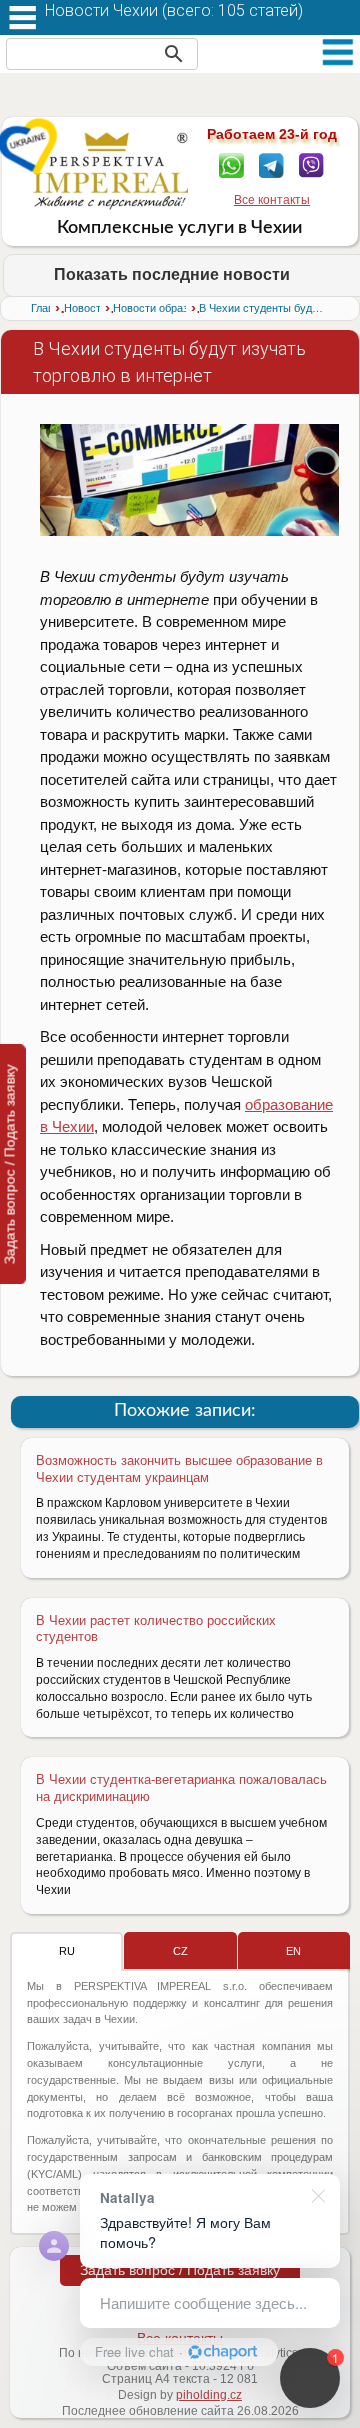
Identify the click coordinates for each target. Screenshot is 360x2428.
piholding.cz (209, 2395)
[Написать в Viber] (311, 164)
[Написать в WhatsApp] (231, 164)
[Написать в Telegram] (271, 164)
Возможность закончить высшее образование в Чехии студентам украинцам (179, 1469)
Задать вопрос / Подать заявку (180, 2270)
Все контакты (272, 200)
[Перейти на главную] (110, 170)
